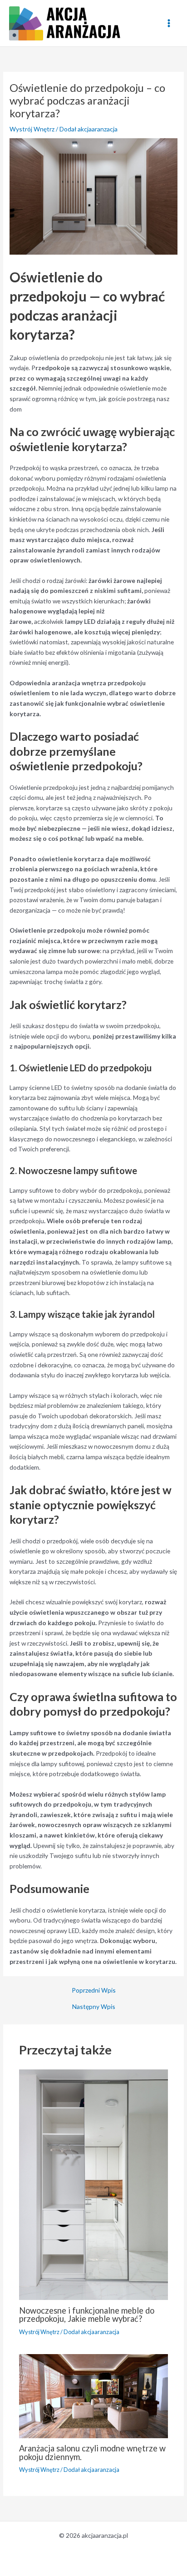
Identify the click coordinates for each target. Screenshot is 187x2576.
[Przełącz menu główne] (169, 23)
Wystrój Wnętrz (32, 129)
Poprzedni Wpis (94, 1990)
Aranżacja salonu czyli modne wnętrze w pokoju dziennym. (92, 2452)
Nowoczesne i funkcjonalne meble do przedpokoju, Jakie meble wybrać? (87, 2315)
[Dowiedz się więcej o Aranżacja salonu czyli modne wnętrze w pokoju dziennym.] (94, 2395)
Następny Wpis (94, 2007)
